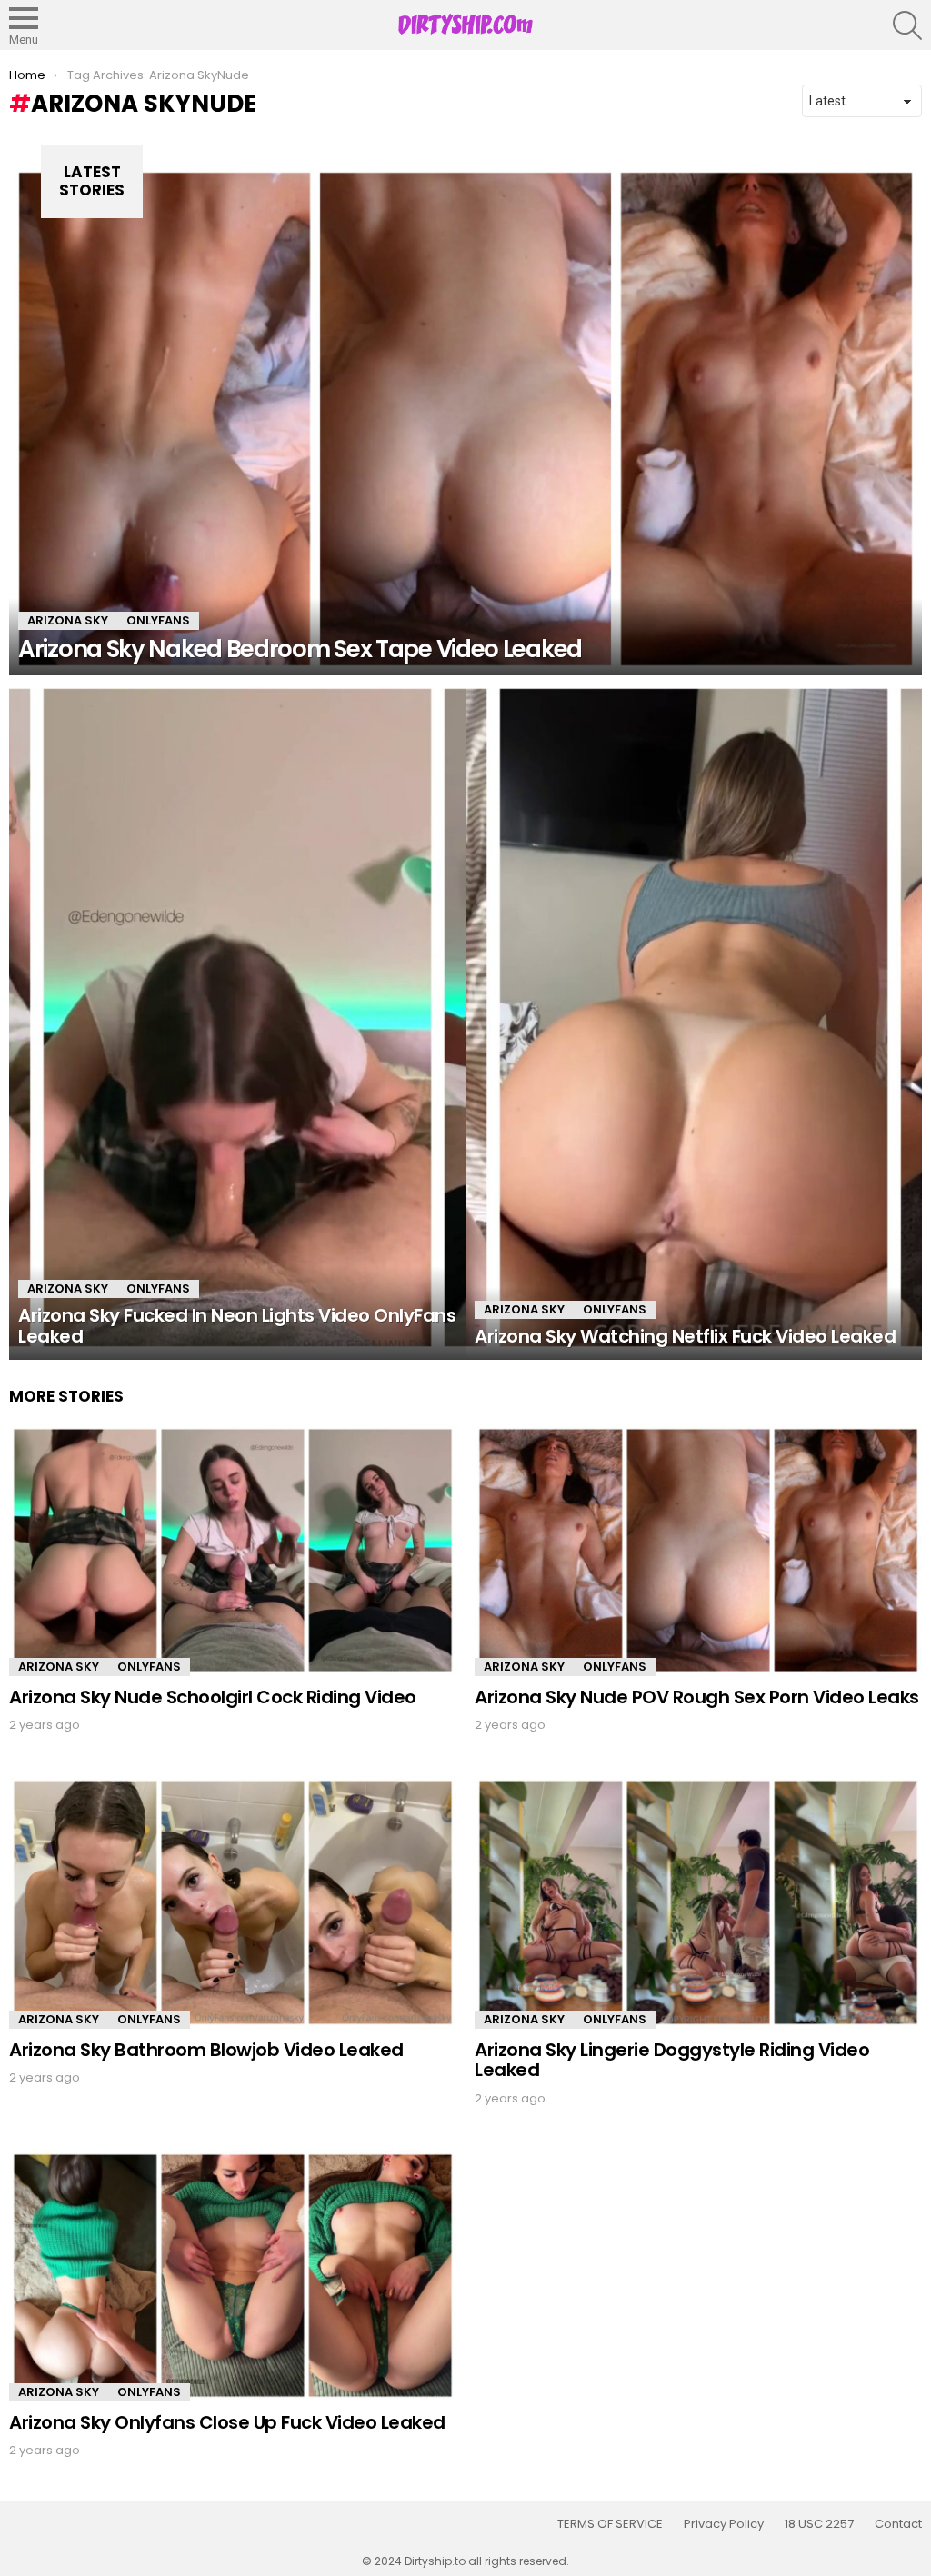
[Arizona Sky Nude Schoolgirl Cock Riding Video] (233, 1550)
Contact (898, 2524)
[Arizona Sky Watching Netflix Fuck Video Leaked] (694, 1018)
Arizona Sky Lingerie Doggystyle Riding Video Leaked (672, 2060)
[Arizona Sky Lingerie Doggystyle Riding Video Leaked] (698, 1902)
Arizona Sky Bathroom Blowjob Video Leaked (206, 2050)
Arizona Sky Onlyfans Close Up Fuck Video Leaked (227, 2422)
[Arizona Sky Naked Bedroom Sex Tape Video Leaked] (465, 419)
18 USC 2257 (819, 2524)
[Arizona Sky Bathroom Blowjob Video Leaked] (233, 1902)
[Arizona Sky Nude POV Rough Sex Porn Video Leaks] (698, 1550)
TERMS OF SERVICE (610, 2524)
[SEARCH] (907, 25)
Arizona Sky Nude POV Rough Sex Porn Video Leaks (697, 1697)
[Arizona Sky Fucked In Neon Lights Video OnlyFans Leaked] (237, 1018)
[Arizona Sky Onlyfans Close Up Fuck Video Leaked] (233, 2276)
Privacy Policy (724, 2524)
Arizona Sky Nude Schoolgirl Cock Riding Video (213, 1697)
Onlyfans (158, 620)
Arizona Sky (68, 620)
